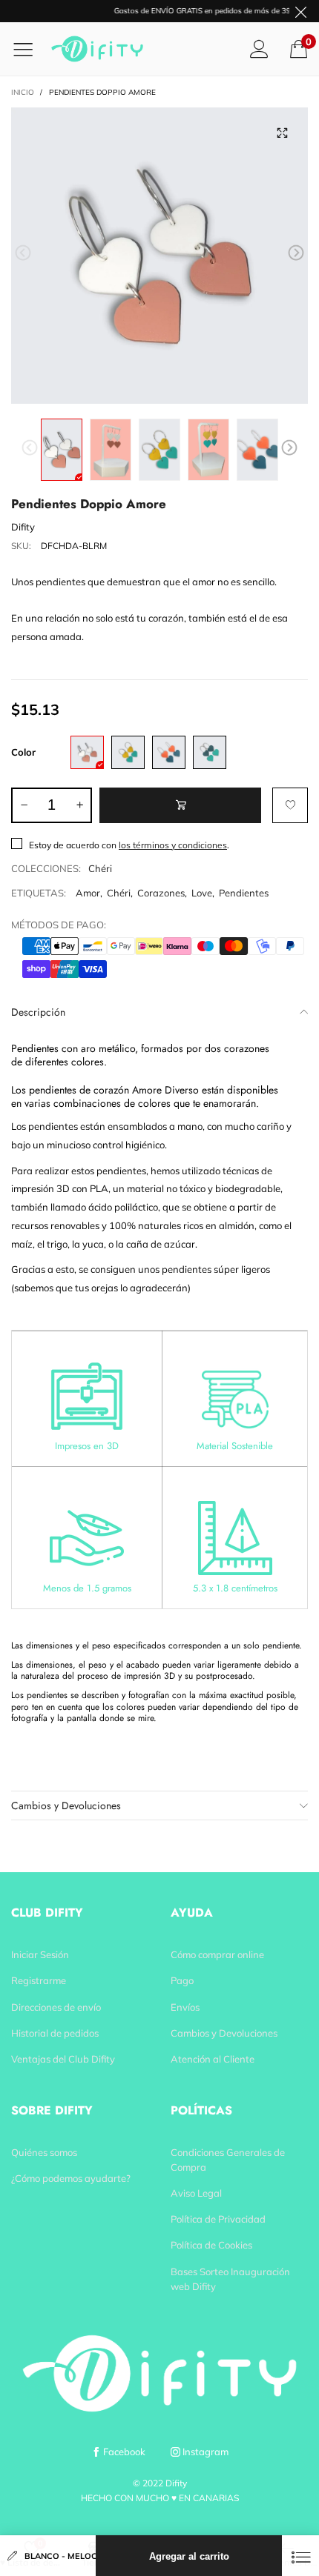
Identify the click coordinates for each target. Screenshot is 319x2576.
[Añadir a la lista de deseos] (290, 805)
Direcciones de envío (56, 2007)
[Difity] (103, 49)
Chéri (100, 868)
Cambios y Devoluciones (66, 1805)
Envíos (185, 2007)
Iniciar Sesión (40, 1954)
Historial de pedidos (55, 2033)
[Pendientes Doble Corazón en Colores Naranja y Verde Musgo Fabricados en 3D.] (257, 450)
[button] (23, 253)
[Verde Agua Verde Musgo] (210, 752)
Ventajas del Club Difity (63, 2059)
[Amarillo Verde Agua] (128, 752)
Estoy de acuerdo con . (129, 845)
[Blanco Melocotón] (87, 752)
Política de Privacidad (218, 2219)
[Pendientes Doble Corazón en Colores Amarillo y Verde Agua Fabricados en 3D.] (159, 450)
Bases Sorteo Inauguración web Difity (230, 2279)
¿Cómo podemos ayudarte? (71, 2178)
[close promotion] (300, 11)
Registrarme (39, 1980)
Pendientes (244, 893)
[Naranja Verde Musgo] (169, 752)
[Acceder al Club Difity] (259, 49)
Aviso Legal (196, 2193)
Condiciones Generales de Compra (228, 2160)
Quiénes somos (44, 2152)
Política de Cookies (211, 2245)
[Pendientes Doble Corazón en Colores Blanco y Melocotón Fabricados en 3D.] (159, 256)
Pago (182, 1980)
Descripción (38, 1012)
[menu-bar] (29, 49)
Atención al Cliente (213, 2059)
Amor (88, 893)
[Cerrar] (300, 2556)
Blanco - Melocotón (60, 2556)
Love (202, 893)
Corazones (161, 893)
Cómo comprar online (217, 1954)
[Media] (282, 133)
